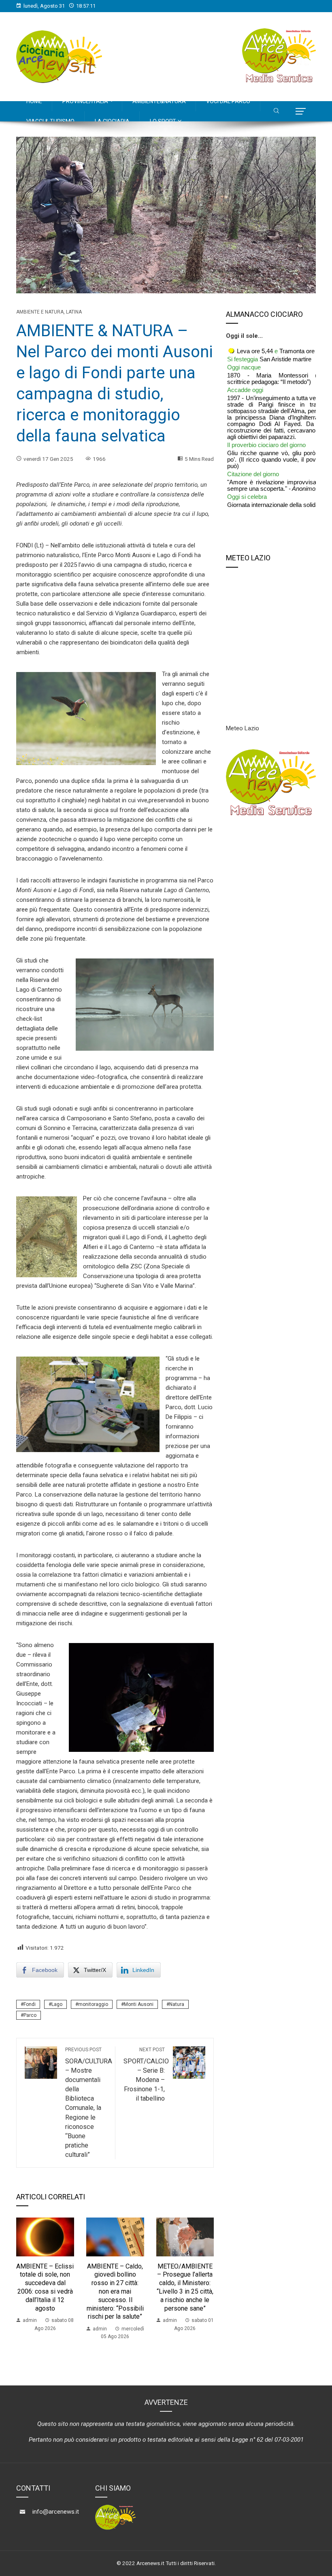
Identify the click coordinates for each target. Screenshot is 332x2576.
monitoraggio (93, 2004)
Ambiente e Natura (40, 312)
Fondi (30, 2004)
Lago (57, 2004)
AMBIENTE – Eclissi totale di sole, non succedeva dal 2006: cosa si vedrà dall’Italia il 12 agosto (45, 2287)
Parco (30, 2015)
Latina (74, 312)
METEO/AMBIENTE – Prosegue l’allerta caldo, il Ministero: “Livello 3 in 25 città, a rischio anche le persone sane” (185, 2287)
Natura (177, 2004)
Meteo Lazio (243, 728)
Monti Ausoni (139, 2004)
